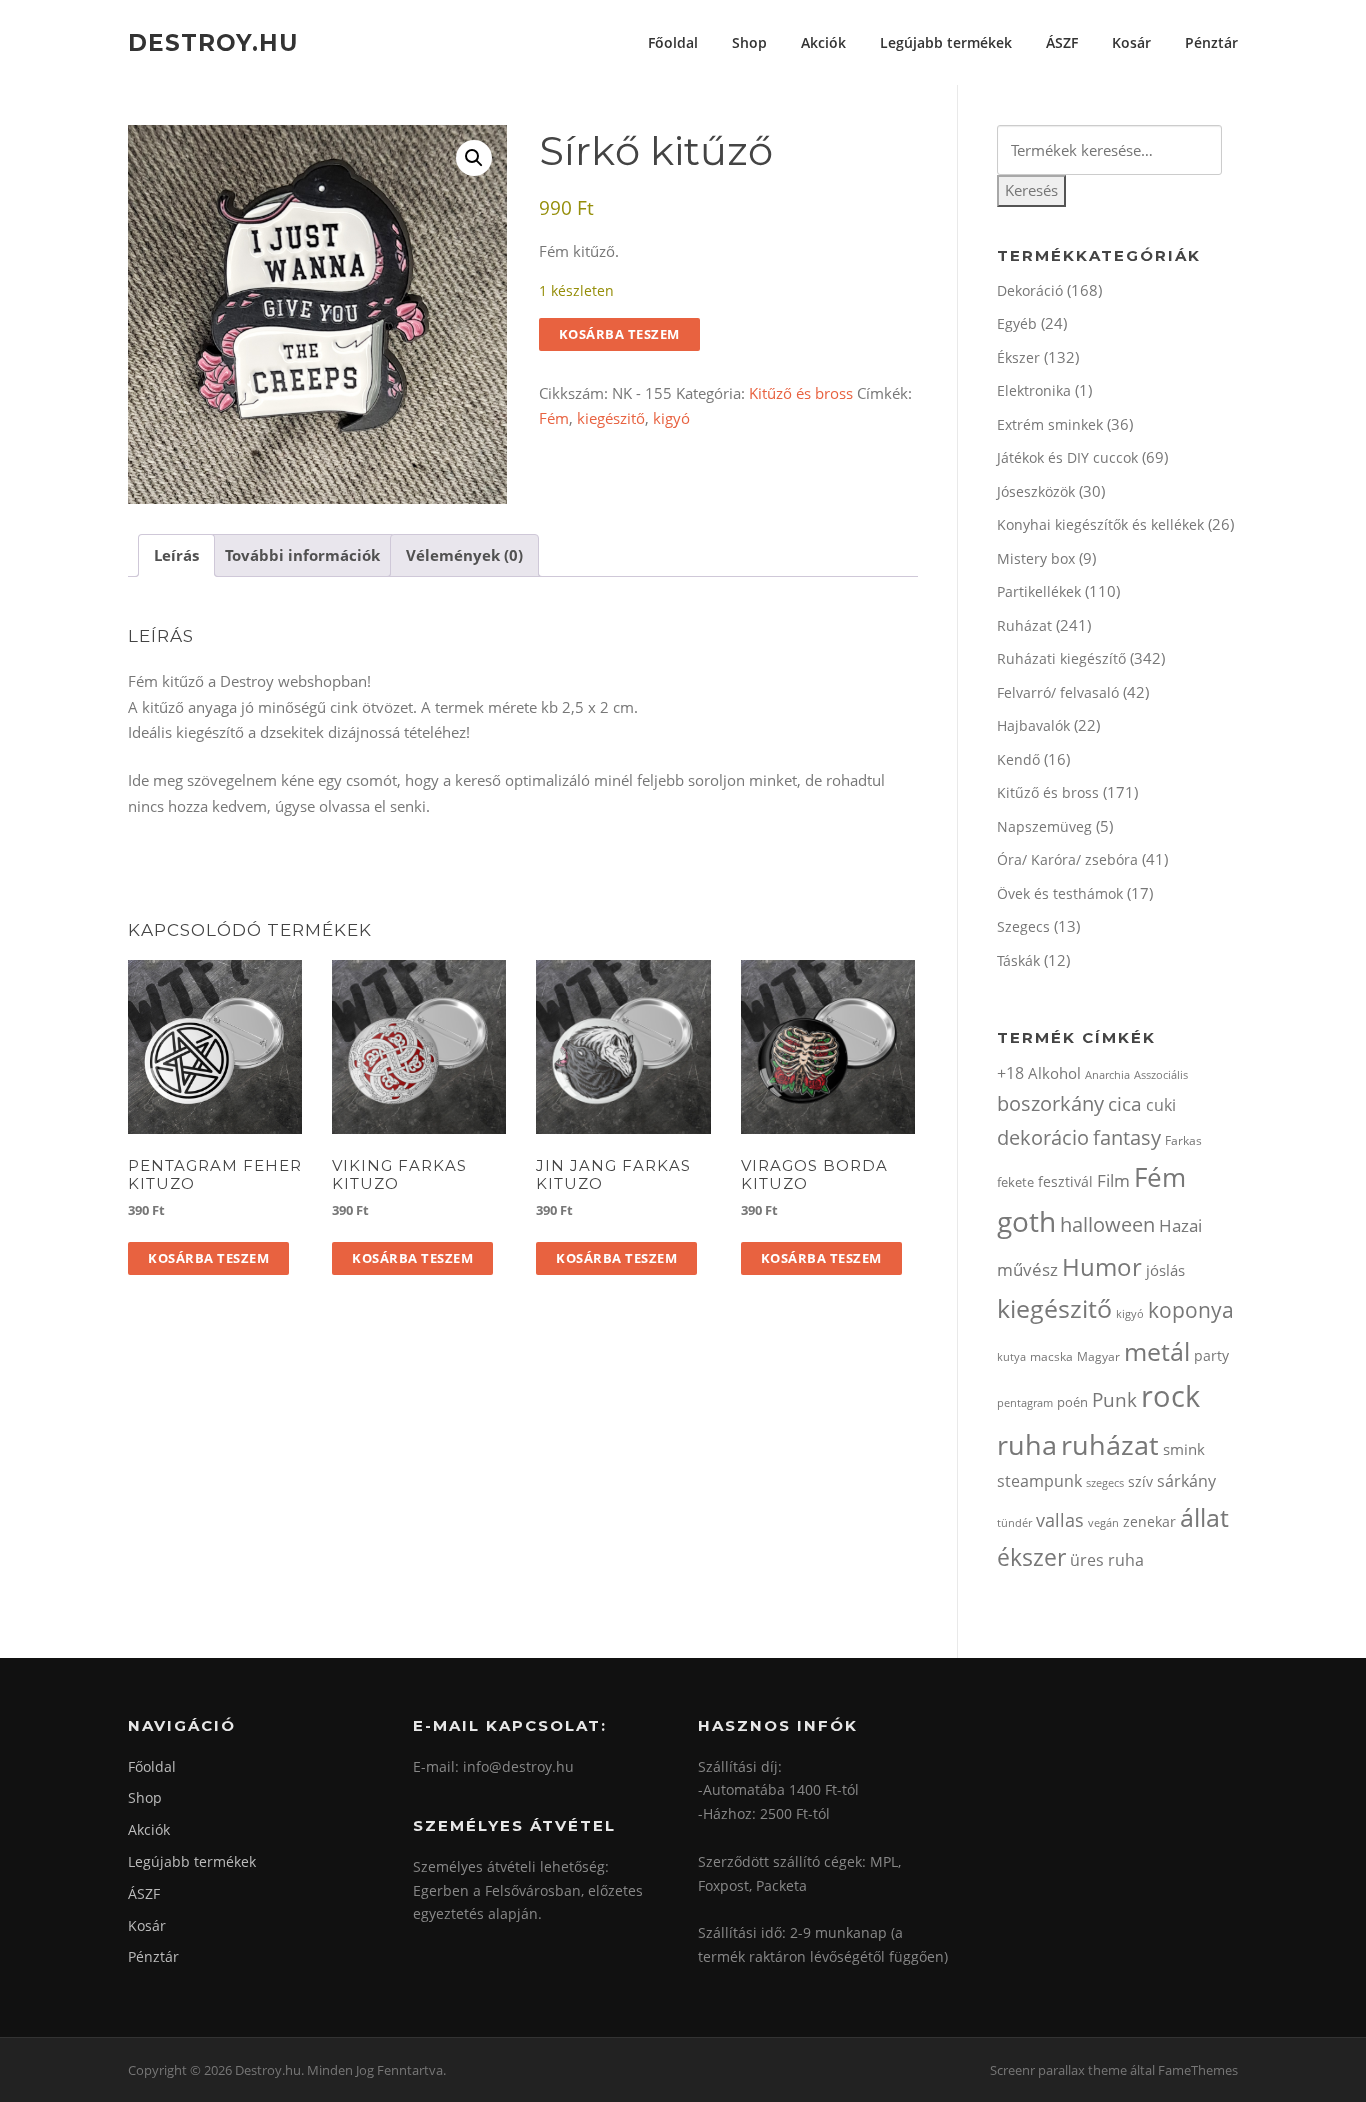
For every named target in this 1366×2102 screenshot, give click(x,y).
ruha (1027, 1444)
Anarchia (1107, 1074)
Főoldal (673, 42)
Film (1113, 1180)
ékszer (1031, 1557)
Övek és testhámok (1060, 893)
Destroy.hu (213, 42)
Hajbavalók (1033, 725)
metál (1157, 1351)
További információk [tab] (302, 555)
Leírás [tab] (176, 555)
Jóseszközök (1036, 491)
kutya (1011, 1356)
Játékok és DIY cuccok (1067, 457)
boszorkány (1050, 1103)
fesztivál (1065, 1181)
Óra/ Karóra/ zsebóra (1067, 859)
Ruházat (1024, 625)
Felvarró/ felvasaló (1058, 692)
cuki (1161, 1105)
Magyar (1098, 1356)
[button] (474, 158)
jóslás (1165, 1270)
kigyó (671, 418)
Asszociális (1161, 1074)
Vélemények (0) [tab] (464, 555)
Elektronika (1034, 390)
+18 (1010, 1073)
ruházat (1110, 1444)
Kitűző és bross (801, 393)
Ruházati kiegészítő (1061, 658)
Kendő (1018, 759)
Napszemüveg (1044, 826)
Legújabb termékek (946, 42)
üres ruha (1107, 1560)
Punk (1114, 1399)
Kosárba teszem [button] (208, 1258)
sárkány (1186, 1481)
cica (1125, 1103)
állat (1204, 1517)
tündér (1014, 1522)
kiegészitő (611, 418)
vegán (1103, 1523)
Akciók (823, 42)
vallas (1060, 1520)
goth (1026, 1221)
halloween (1107, 1224)
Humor (1102, 1266)
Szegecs (1023, 926)
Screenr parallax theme (1058, 2070)
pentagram (1025, 1402)
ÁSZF (1062, 42)
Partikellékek (1039, 591)
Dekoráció (1030, 290)
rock (1170, 1396)
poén (1072, 1402)
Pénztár (1211, 42)
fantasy (1127, 1137)
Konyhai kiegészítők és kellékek (1100, 524)
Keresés (1031, 190)
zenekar (1149, 1521)
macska (1051, 1356)
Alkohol (1054, 1073)
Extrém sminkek (1050, 424)
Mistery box (1036, 558)
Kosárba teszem (619, 334)
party (1211, 1355)
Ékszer (1018, 357)
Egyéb (1017, 323)
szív (1140, 1481)
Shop (749, 42)
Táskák (1018, 960)
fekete (1015, 1182)
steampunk (1039, 1481)
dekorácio (1043, 1137)
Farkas (1183, 1140)
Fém (554, 418)
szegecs (1105, 1482)
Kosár (1131, 42)
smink (1184, 1449)
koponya (1191, 1309)
